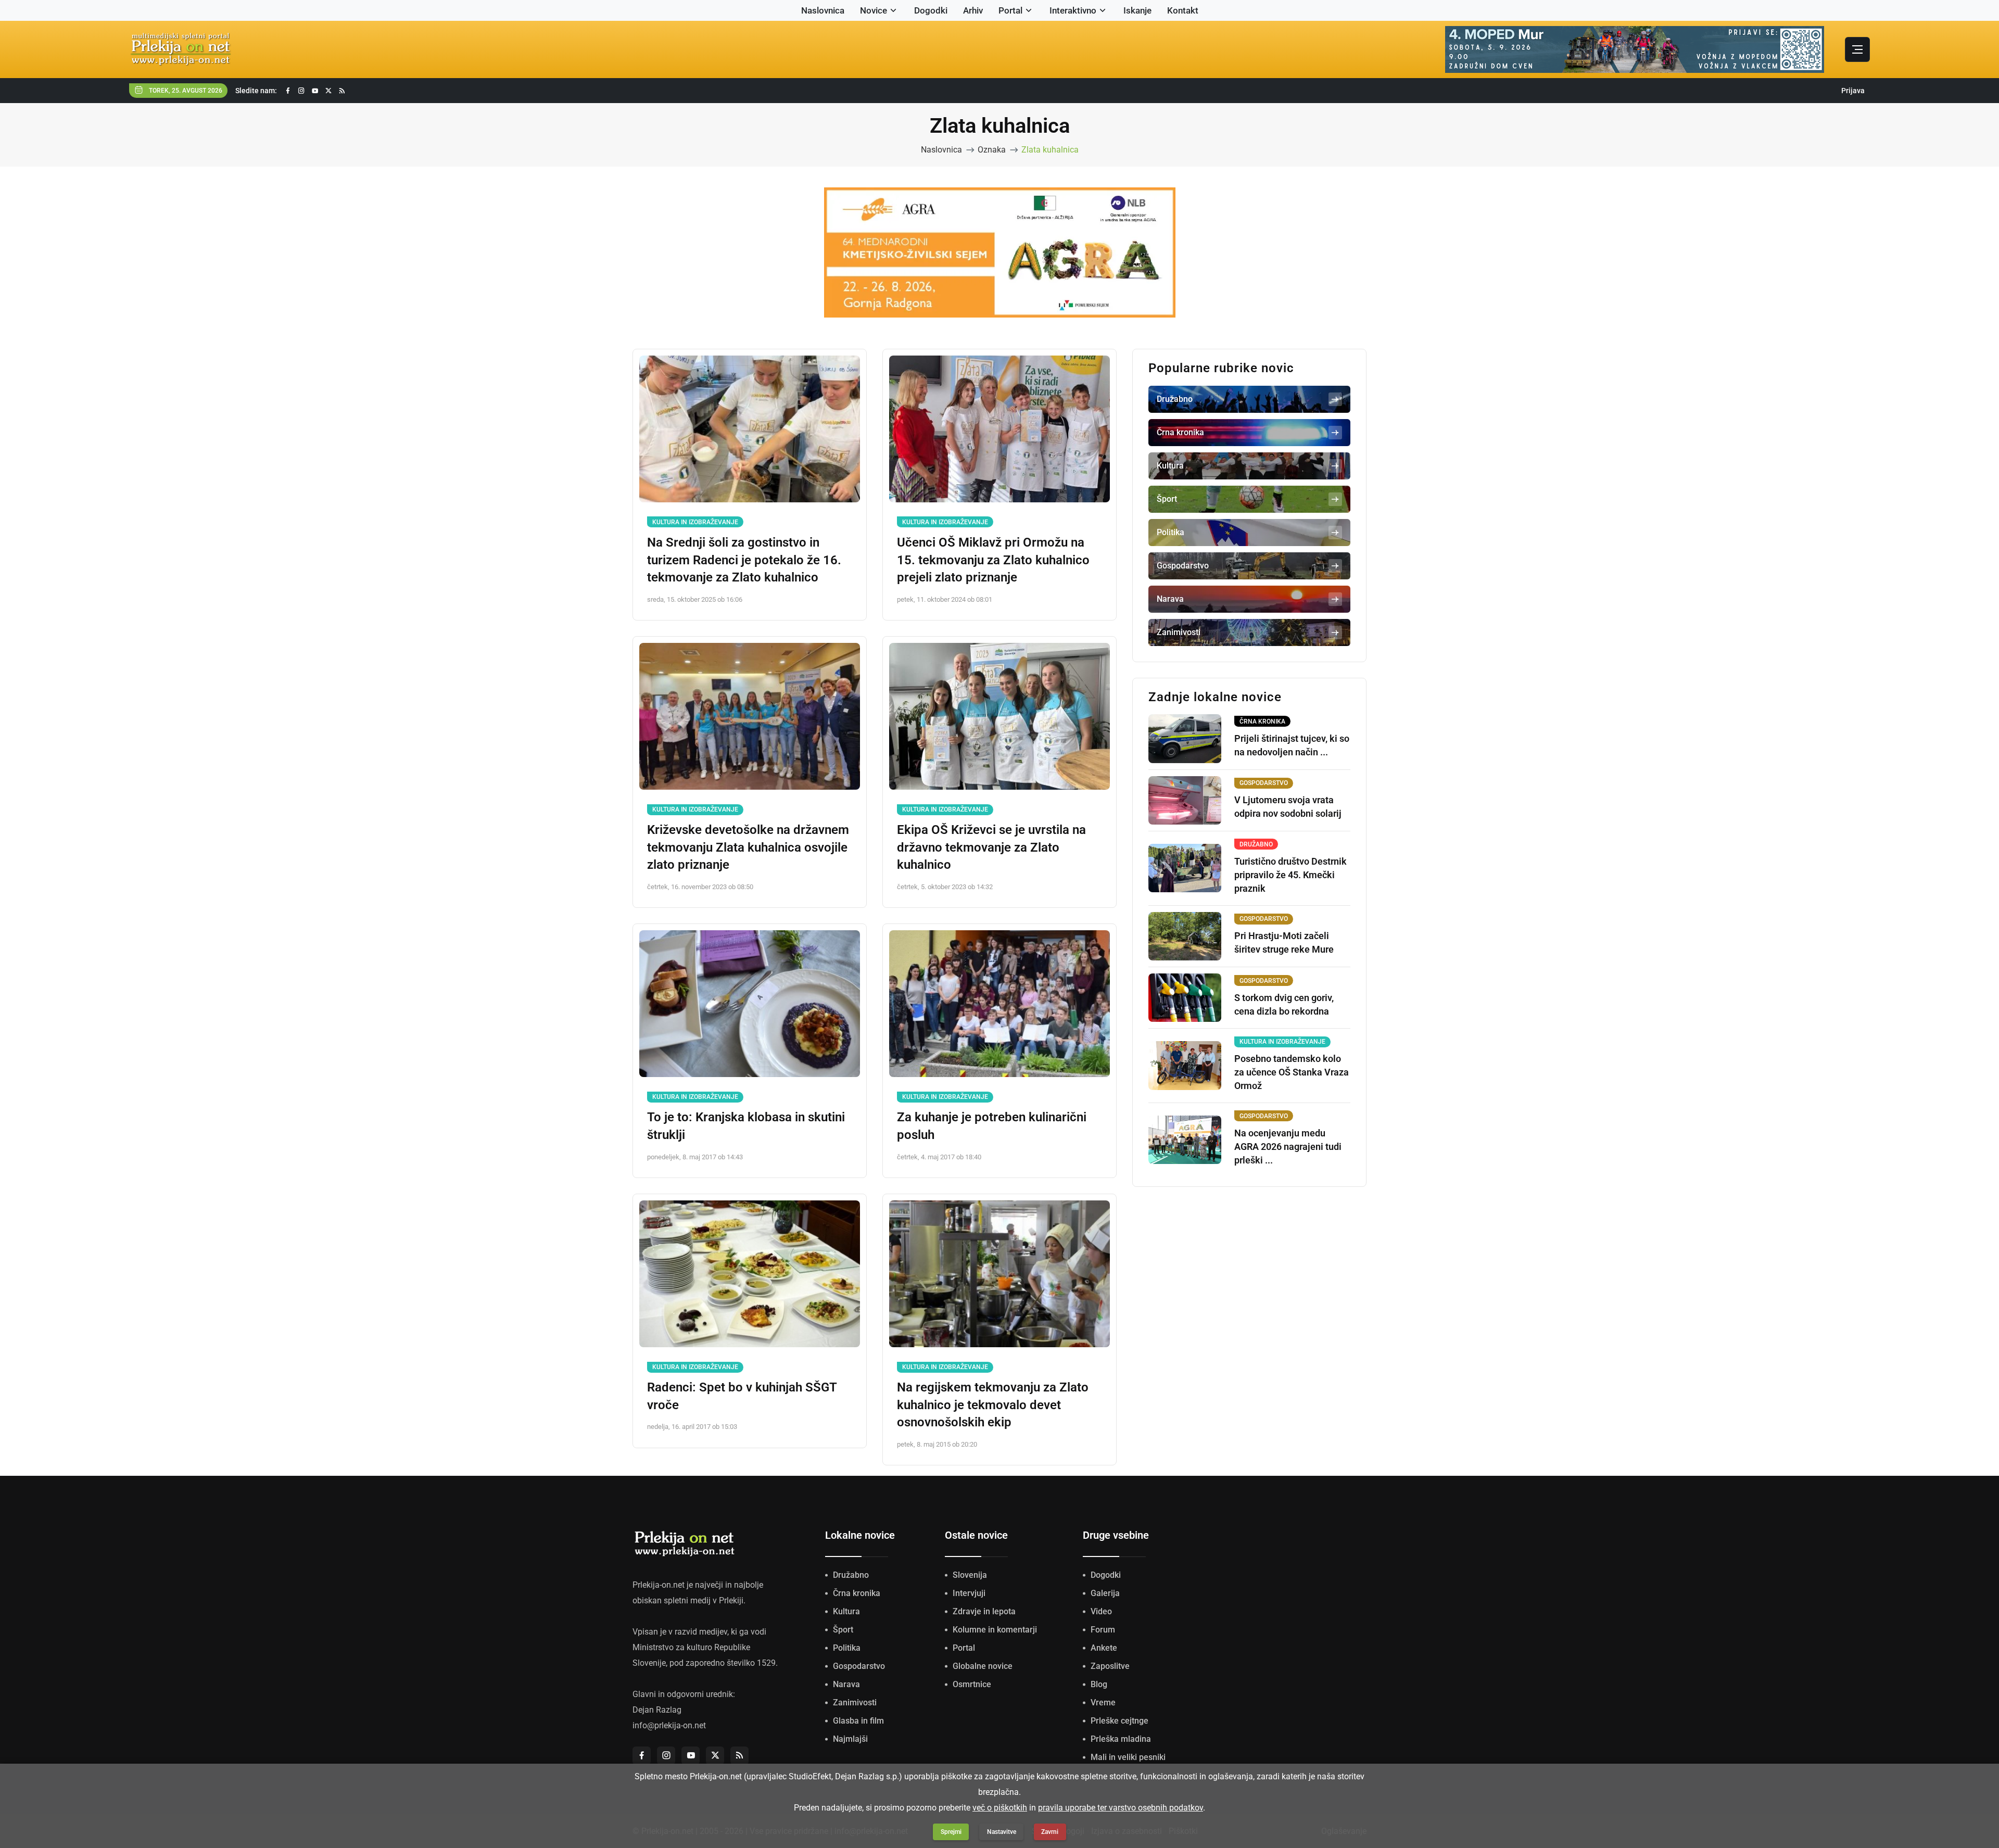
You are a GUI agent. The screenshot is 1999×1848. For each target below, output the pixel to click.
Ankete (1104, 1648)
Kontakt (1183, 10)
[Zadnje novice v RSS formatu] (342, 91)
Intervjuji (969, 1593)
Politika (847, 1648)
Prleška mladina (1121, 1739)
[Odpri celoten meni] (1857, 49)
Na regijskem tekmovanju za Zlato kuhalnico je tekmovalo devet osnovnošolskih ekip (993, 1405)
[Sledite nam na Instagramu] (301, 91)
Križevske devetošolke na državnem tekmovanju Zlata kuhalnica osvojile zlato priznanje (748, 847)
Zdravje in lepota (984, 1611)
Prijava (1853, 91)
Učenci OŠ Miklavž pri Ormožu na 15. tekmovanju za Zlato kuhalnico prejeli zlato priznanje (993, 560)
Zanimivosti (855, 1703)
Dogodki (931, 10)
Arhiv (973, 10)
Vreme (1103, 1703)
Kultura (846, 1611)
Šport (843, 1630)
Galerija (1105, 1593)
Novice (874, 10)
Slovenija (970, 1575)
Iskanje (1137, 10)
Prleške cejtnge (1119, 1721)
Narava (846, 1684)
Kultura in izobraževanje (695, 522)
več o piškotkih (1000, 1808)
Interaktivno (1073, 10)
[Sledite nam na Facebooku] (288, 91)
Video (1101, 1611)
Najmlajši (850, 1739)
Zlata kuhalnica (1050, 150)
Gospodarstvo (859, 1666)
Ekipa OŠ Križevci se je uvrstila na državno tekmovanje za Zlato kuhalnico (991, 847)
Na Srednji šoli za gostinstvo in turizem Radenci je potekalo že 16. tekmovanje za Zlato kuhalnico (744, 560)
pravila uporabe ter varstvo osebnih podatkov (1121, 1808)
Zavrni (1050, 1832)
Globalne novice (983, 1666)
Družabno (851, 1575)
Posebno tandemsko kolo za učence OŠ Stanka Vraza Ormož (1292, 1072)
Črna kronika (857, 1593)
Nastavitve (1002, 1832)
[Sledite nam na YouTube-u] (315, 91)
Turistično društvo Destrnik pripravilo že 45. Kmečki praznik (1291, 875)
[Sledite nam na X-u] (328, 91)
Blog (1099, 1684)
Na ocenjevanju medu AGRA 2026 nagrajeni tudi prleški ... (1288, 1147)
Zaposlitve (1110, 1666)
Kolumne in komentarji (995, 1630)
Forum (1103, 1630)
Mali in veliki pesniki (1128, 1757)
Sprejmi (951, 1832)
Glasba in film (858, 1721)
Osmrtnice (972, 1684)
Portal (1010, 10)
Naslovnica (823, 10)
